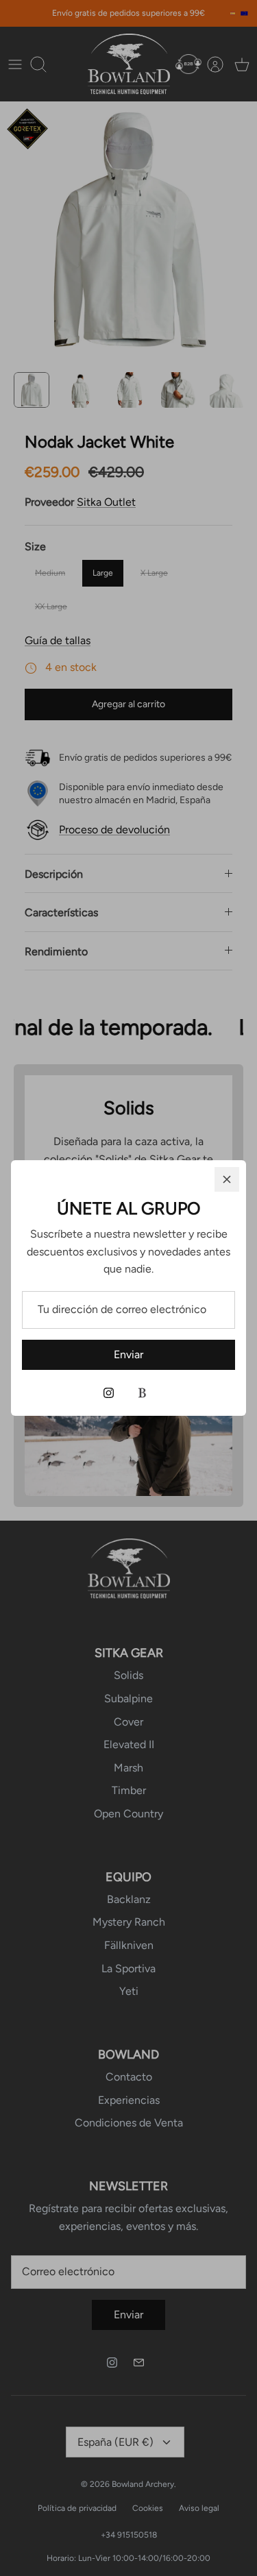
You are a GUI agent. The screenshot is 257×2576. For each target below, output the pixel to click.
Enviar (128, 1354)
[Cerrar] (227, 1179)
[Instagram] (109, 1393)
